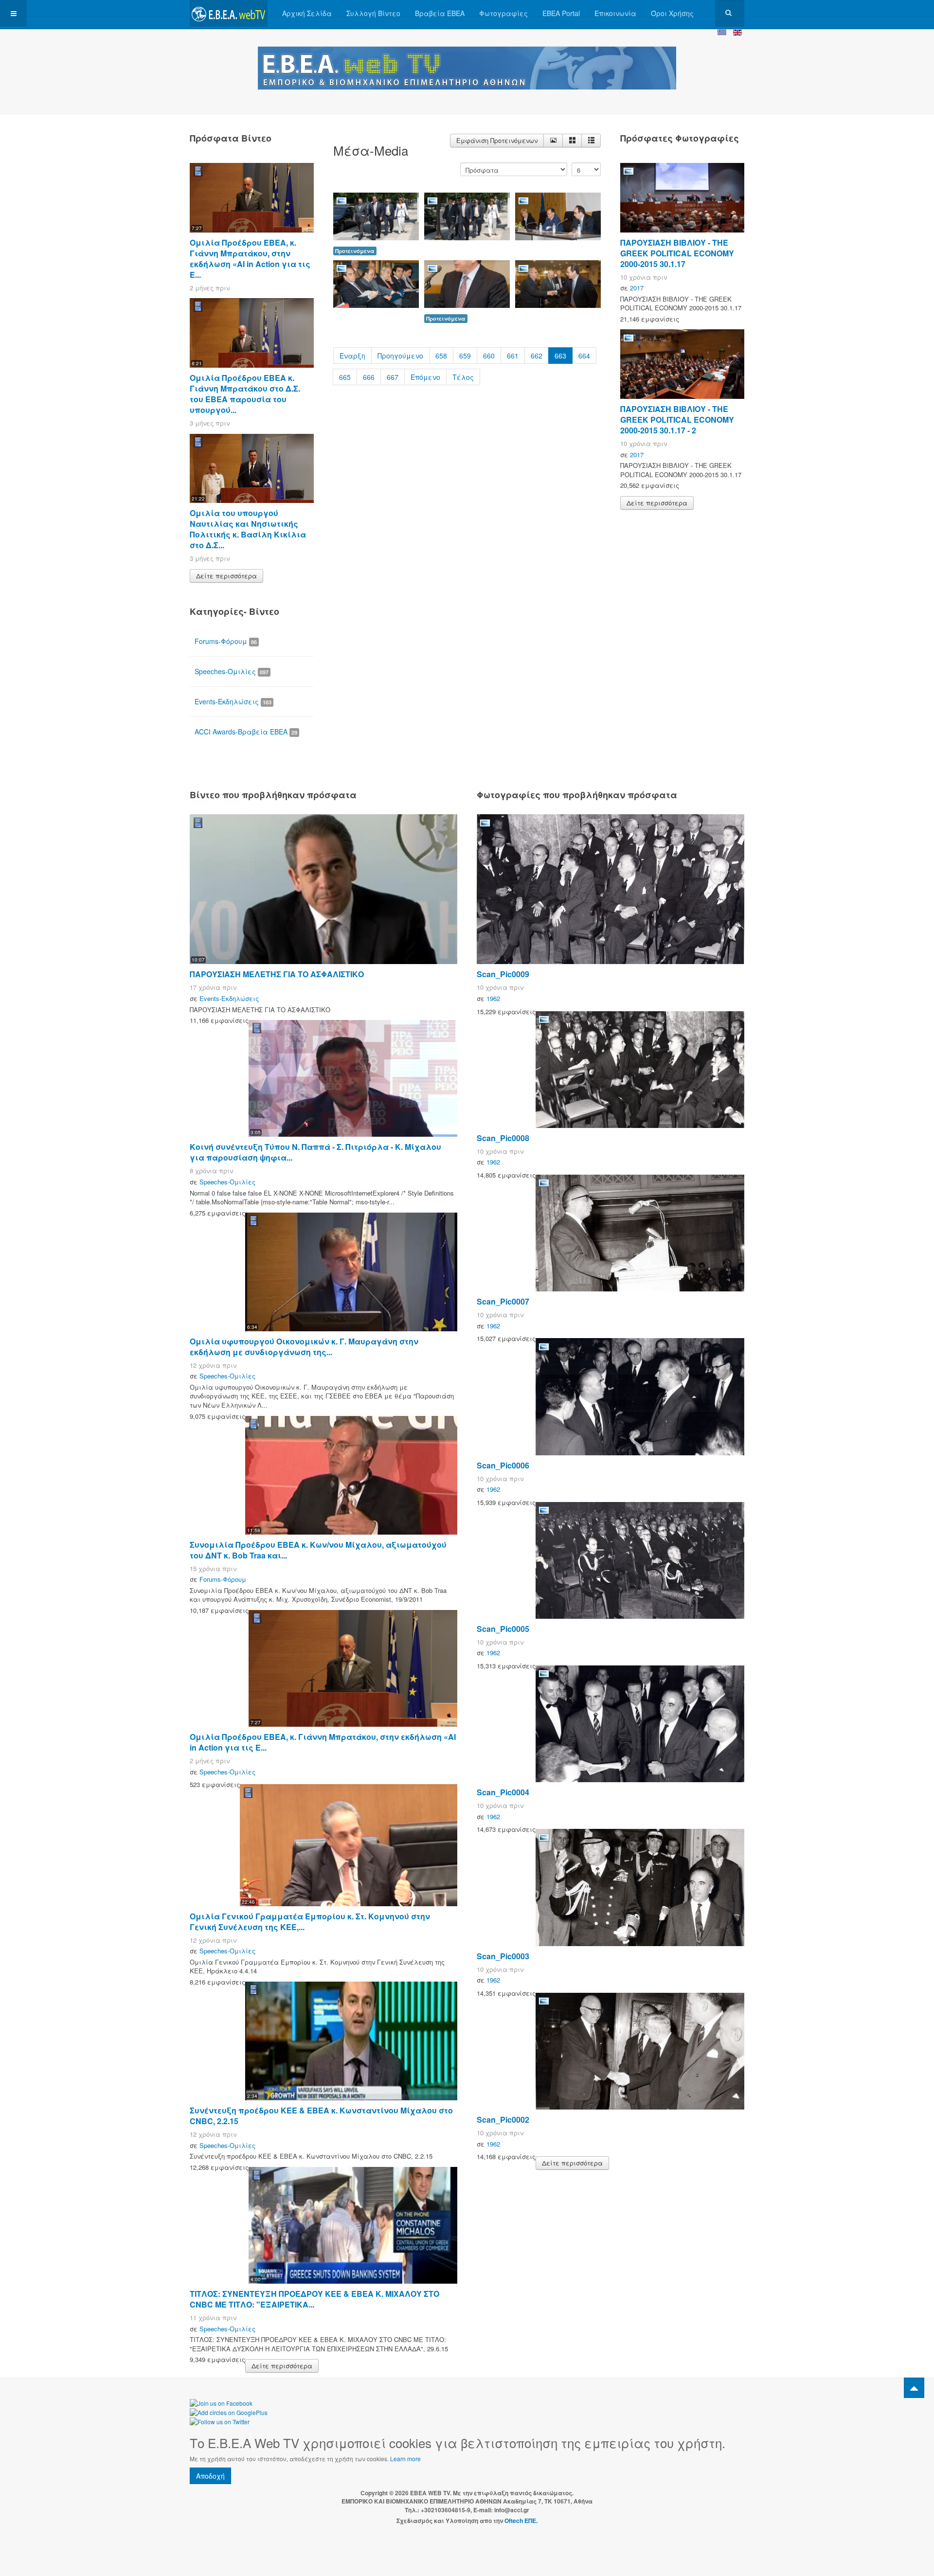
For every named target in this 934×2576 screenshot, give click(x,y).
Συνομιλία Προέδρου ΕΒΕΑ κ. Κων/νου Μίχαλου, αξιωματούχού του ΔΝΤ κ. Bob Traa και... (318, 1550)
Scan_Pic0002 (503, 2120)
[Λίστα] (591, 141)
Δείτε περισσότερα (226, 576)
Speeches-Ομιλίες (232, 671)
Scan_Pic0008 (503, 1138)
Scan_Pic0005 (503, 1629)
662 (537, 356)
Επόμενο (425, 377)
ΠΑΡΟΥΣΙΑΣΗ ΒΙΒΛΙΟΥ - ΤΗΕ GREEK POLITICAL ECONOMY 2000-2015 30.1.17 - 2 (677, 420)
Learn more (405, 2459)
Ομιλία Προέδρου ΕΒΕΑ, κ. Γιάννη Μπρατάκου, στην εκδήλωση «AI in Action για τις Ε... (250, 259)
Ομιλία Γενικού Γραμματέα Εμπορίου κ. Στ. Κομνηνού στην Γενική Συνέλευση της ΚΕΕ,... (310, 1922)
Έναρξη (352, 356)
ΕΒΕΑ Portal (561, 13)
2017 (637, 288)
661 (513, 356)
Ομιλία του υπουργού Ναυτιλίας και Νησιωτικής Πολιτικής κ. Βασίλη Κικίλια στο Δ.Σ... (248, 529)
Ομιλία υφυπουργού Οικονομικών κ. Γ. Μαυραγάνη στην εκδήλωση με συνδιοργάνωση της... (304, 1347)
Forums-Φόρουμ (226, 641)
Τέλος (463, 377)
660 (489, 356)
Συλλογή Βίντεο (373, 13)
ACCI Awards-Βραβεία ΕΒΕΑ (246, 732)
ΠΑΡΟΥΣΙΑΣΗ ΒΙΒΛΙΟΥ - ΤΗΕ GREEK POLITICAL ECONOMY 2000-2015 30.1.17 (677, 253)
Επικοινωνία (615, 13)
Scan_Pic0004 (503, 1792)
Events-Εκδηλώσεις (233, 701)
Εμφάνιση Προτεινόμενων (497, 140)
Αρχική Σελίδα (307, 13)
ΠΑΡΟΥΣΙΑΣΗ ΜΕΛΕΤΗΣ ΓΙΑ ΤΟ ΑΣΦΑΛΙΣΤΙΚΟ (277, 974)
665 (345, 377)
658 (441, 356)
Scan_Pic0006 (503, 1465)
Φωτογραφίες (503, 13)
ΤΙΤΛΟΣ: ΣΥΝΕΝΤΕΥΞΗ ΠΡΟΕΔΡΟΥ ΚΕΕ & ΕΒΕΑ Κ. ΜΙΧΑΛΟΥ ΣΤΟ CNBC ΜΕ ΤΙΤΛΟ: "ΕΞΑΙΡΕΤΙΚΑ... (314, 2299)
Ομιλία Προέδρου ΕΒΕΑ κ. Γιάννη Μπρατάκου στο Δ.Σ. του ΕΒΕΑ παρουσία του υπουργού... (245, 394)
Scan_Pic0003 (503, 1956)
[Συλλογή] (572, 141)
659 (465, 356)
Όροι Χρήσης (672, 13)
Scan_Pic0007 (503, 1301)
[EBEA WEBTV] (229, 13)
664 (584, 356)
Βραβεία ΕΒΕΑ (440, 13)
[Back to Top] (914, 2388)
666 (369, 377)
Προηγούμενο (400, 356)
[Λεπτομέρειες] (553, 141)
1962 (493, 998)
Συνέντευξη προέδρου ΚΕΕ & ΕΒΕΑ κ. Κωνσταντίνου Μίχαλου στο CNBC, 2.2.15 (321, 2116)
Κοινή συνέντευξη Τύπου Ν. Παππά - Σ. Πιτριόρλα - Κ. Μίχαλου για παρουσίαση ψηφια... (315, 1152)
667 (393, 377)
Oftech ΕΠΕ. (521, 2521)
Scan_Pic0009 (503, 974)
